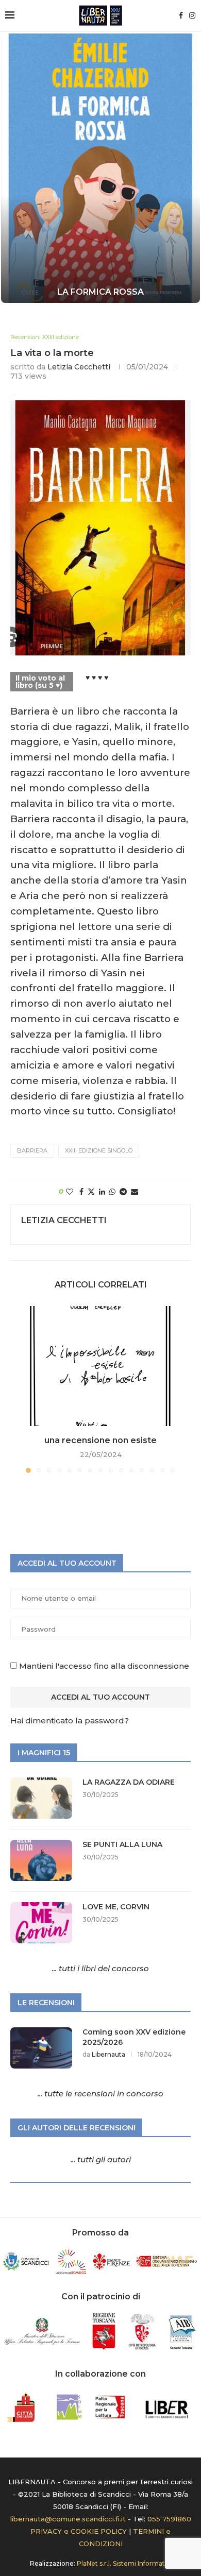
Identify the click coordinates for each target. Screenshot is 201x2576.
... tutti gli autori (101, 2159)
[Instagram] (192, 15)
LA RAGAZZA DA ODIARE (129, 1782)
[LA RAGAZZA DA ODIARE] (41, 1798)
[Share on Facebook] (81, 1192)
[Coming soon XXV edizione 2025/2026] (41, 2048)
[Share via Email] (135, 1192)
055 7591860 (169, 2519)
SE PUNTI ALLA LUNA (122, 1844)
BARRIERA (32, 1150)
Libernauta (108, 2054)
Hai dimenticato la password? (70, 1721)
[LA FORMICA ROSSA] (100, 168)
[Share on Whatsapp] (112, 1192)
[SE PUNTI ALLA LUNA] (41, 1860)
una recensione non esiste (100, 1440)
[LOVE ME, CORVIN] (41, 1923)
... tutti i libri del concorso (100, 1968)
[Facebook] (181, 15)
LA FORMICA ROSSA (100, 292)
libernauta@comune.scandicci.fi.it (68, 2519)
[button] (14, 167)
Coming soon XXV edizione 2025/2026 (134, 2037)
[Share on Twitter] (91, 1192)
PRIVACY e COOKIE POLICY (79, 2531)
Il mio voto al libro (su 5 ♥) (40, 682)
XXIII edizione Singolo (99, 1150)
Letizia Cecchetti (79, 367)
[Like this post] (70, 1192)
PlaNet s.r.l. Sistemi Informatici (124, 2563)
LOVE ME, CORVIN (116, 1907)
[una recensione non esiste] (100, 1366)
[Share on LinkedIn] (102, 1192)
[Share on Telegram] (123, 1192)
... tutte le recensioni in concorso (100, 2094)
